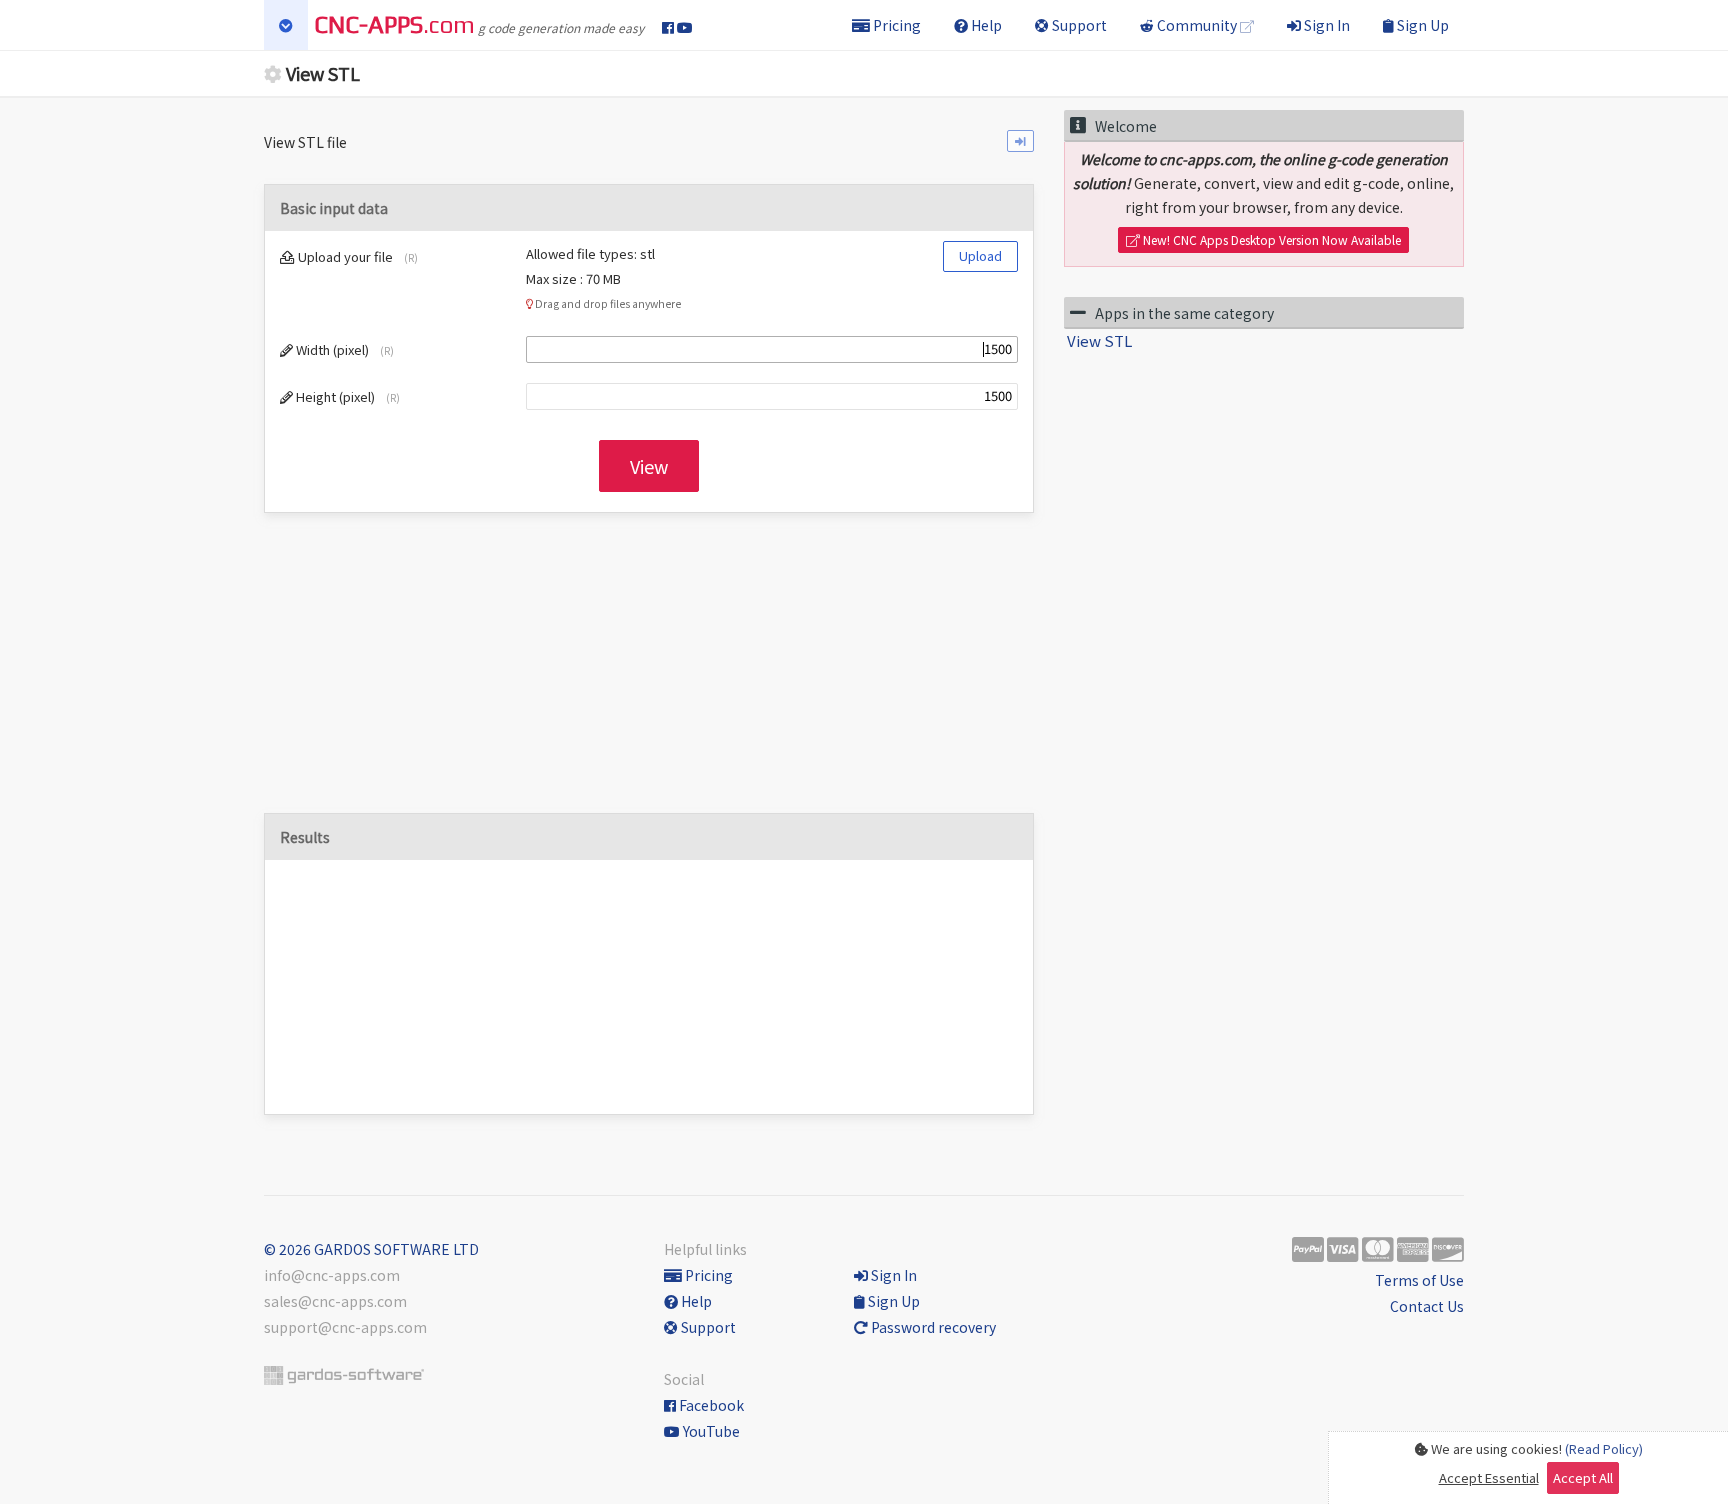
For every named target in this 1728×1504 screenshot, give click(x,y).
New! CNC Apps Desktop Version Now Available (1270, 239)
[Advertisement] (649, 673)
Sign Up (1421, 25)
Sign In (1325, 25)
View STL (1099, 340)
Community (1197, 25)
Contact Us (1427, 1306)
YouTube (710, 1431)
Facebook (710, 1405)
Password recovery (932, 1327)
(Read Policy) (1604, 1448)
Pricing (895, 25)
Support (1078, 25)
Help (985, 25)
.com (394, 24)
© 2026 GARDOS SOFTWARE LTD (371, 1249)
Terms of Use (1419, 1280)
